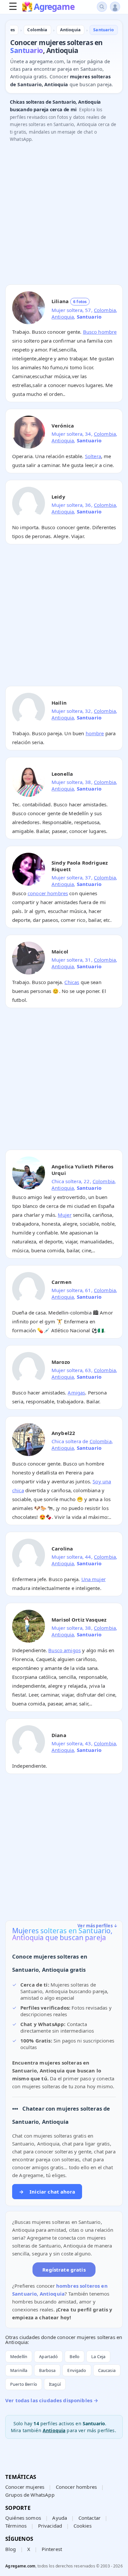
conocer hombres (48, 893)
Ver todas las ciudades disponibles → (52, 2400)
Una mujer (94, 1579)
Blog (11, 2549)
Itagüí (55, 2384)
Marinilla (19, 2370)
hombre (95, 733)
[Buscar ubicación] (102, 7)
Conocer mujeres (25, 2487)
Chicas (72, 982)
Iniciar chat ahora (47, 2192)
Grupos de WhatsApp (30, 2495)
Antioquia (63, 317)
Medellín (19, 2356)
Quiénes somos (23, 2518)
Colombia (105, 310)
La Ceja (98, 2356)
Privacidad (50, 2526)
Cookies (83, 2526)
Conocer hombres (76, 2487)
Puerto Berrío (24, 2384)
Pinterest (52, 2549)
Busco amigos (64, 1650)
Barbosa (47, 2370)
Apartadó (48, 2356)
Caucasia (107, 2370)
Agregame (54, 7)
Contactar (89, 2518)
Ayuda (60, 2518)
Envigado (77, 2370)
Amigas (76, 1392)
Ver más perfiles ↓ (97, 1926)
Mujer (65, 1215)
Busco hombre (100, 332)
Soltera (93, 456)
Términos (16, 2526)
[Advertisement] (64, 215)
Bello (75, 2356)
